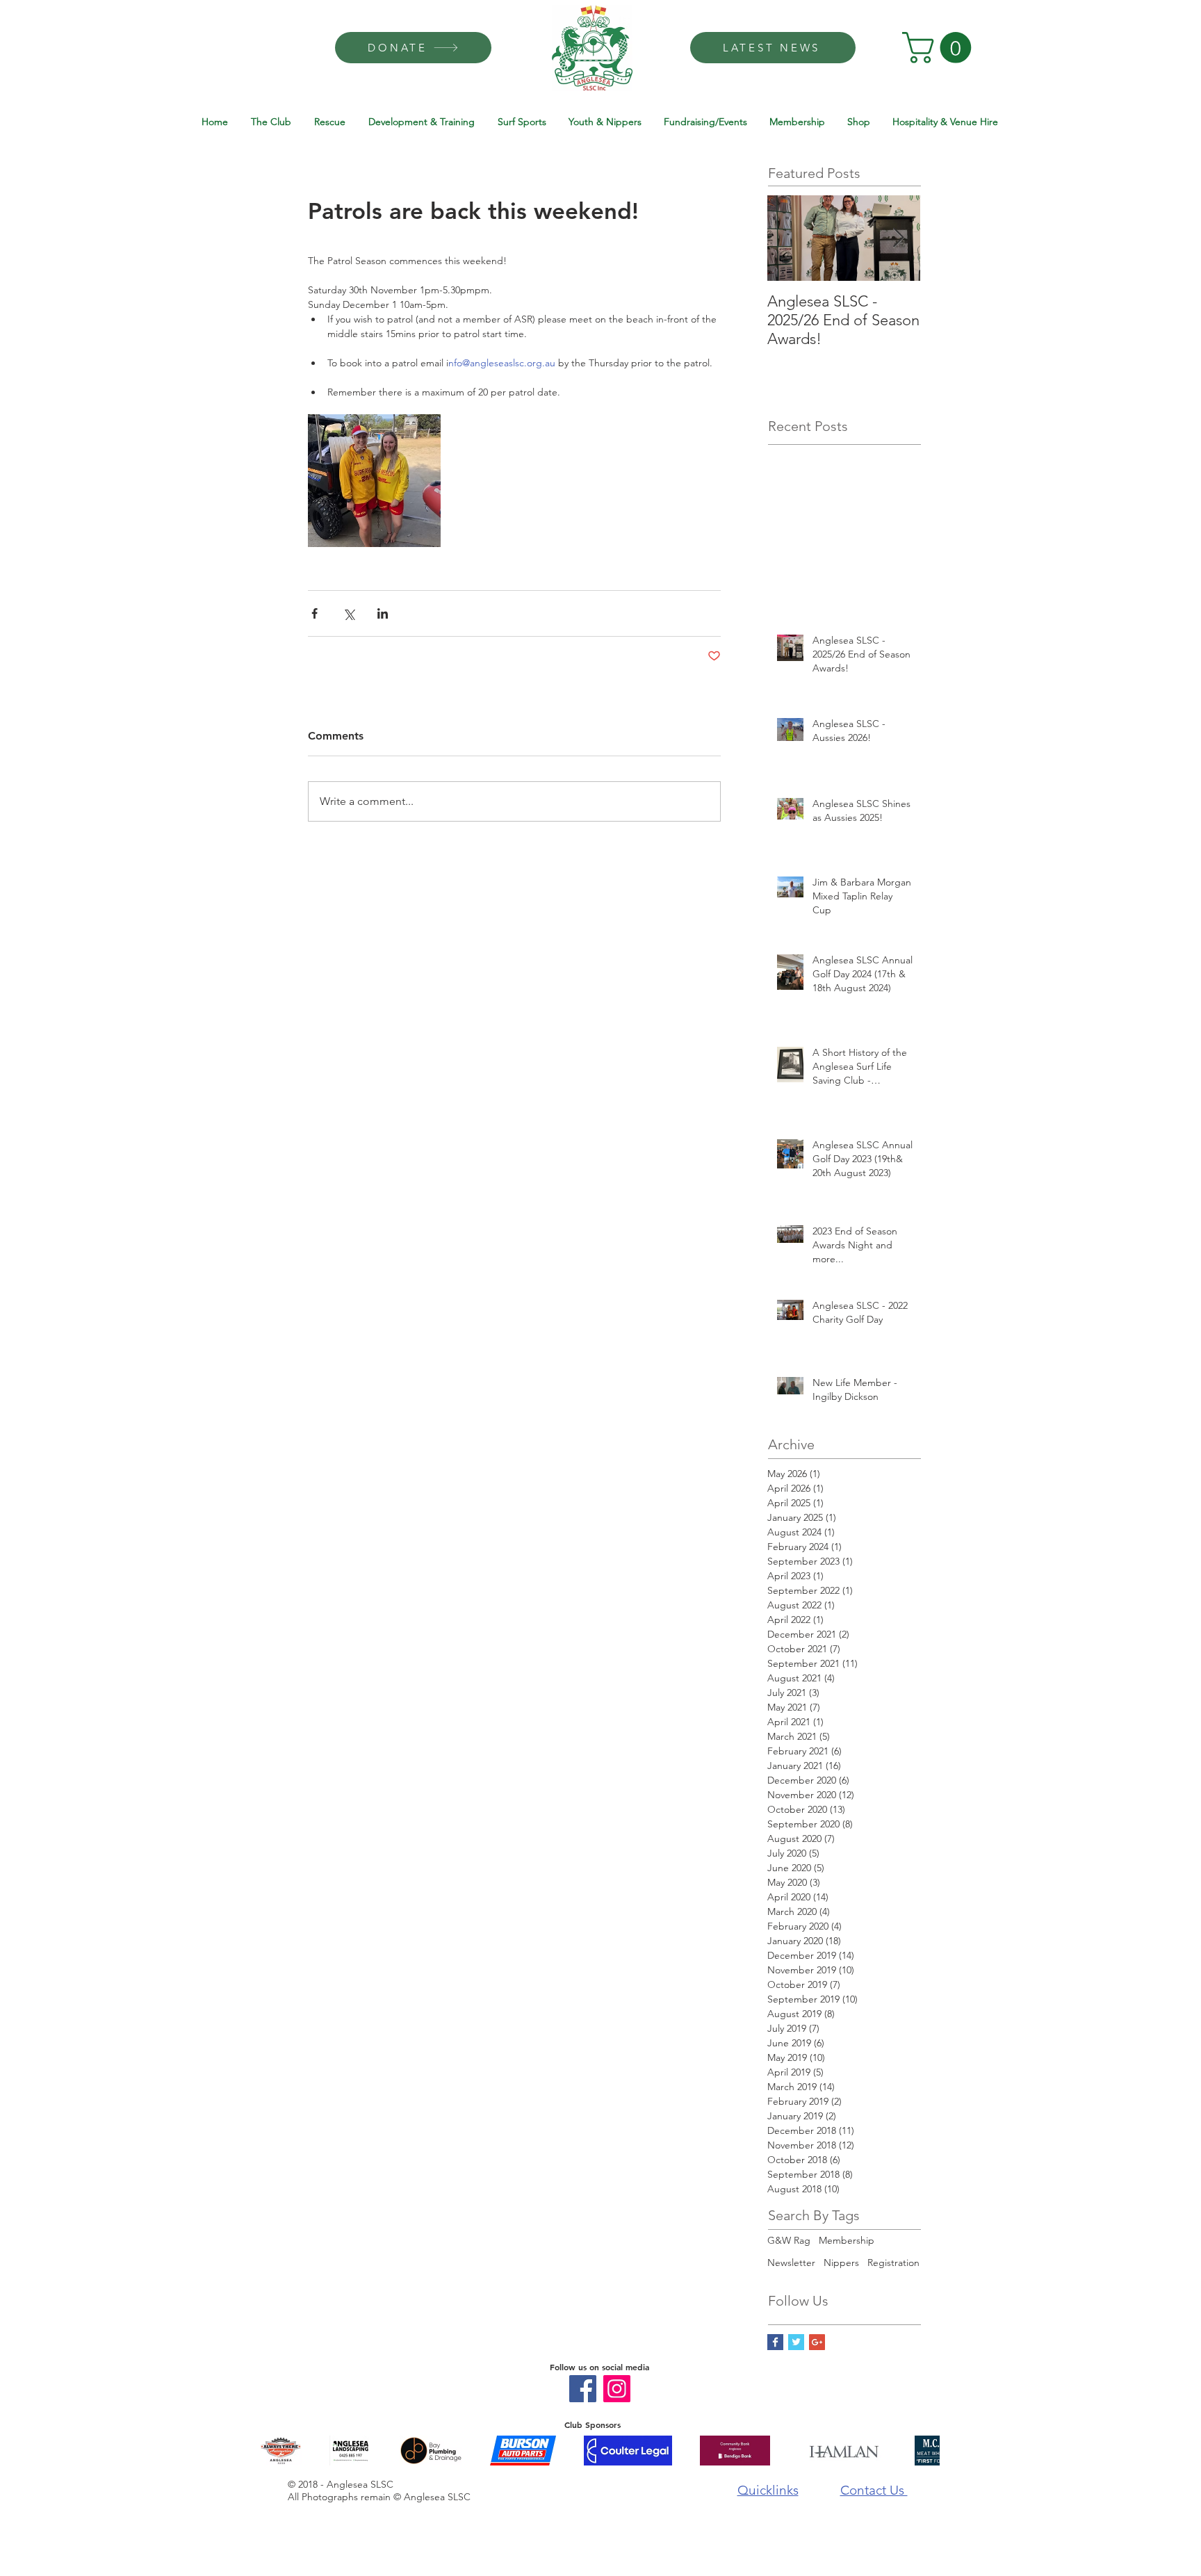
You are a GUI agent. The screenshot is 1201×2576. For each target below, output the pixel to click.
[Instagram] (617, 2389)
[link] (940, 48)
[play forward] (922, 2451)
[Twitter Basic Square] (796, 2342)
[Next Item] (898, 238)
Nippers (841, 2263)
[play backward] (277, 2451)
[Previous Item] (790, 238)
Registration (893, 2263)
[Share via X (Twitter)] (349, 613)
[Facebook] (583, 2389)
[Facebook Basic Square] (775, 2342)
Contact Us (874, 2490)
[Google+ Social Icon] (817, 2342)
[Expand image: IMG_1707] (374, 481)
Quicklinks (768, 2490)
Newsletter (791, 2263)
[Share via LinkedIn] (383, 613)
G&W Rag (789, 2240)
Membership (847, 2240)
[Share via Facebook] (314, 613)
